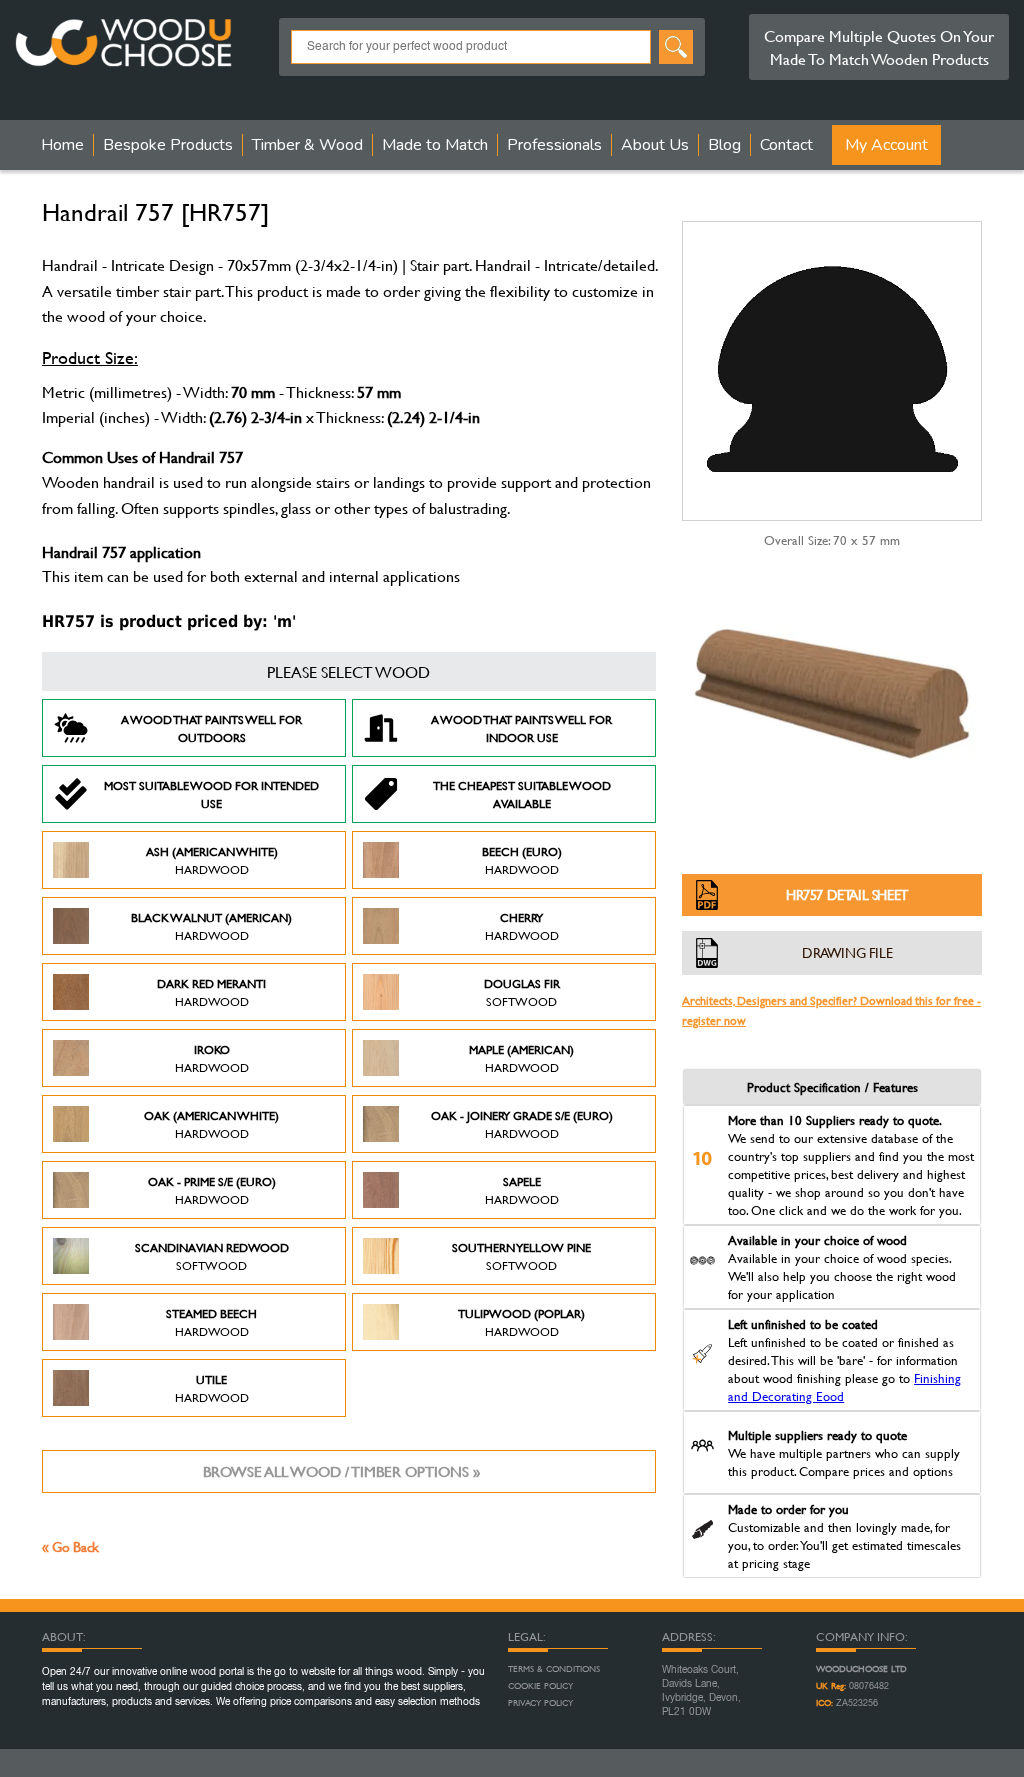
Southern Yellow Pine (521, 1256)
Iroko (212, 1058)
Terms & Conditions (554, 1669)
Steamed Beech (211, 1322)
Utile (212, 1388)
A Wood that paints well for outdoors (211, 728)
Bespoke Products (168, 145)
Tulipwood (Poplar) (521, 1322)
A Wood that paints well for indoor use (521, 728)
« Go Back (70, 1546)
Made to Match (435, 145)
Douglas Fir (522, 992)
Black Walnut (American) (211, 926)
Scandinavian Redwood (212, 1256)
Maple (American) (521, 1058)
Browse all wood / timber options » (341, 1471)
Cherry (522, 926)
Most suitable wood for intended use (211, 794)
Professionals (554, 145)
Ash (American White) (212, 860)
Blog (724, 145)
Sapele (522, 1190)
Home (62, 145)
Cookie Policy (540, 1686)
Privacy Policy (540, 1703)
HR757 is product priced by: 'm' (169, 621)
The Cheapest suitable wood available (522, 794)
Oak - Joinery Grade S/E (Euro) (522, 1124)
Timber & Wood (307, 145)
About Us (655, 145)
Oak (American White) (211, 1124)
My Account (886, 145)
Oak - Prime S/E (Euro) (212, 1190)
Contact (786, 145)
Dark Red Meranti (211, 992)
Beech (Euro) (522, 860)
